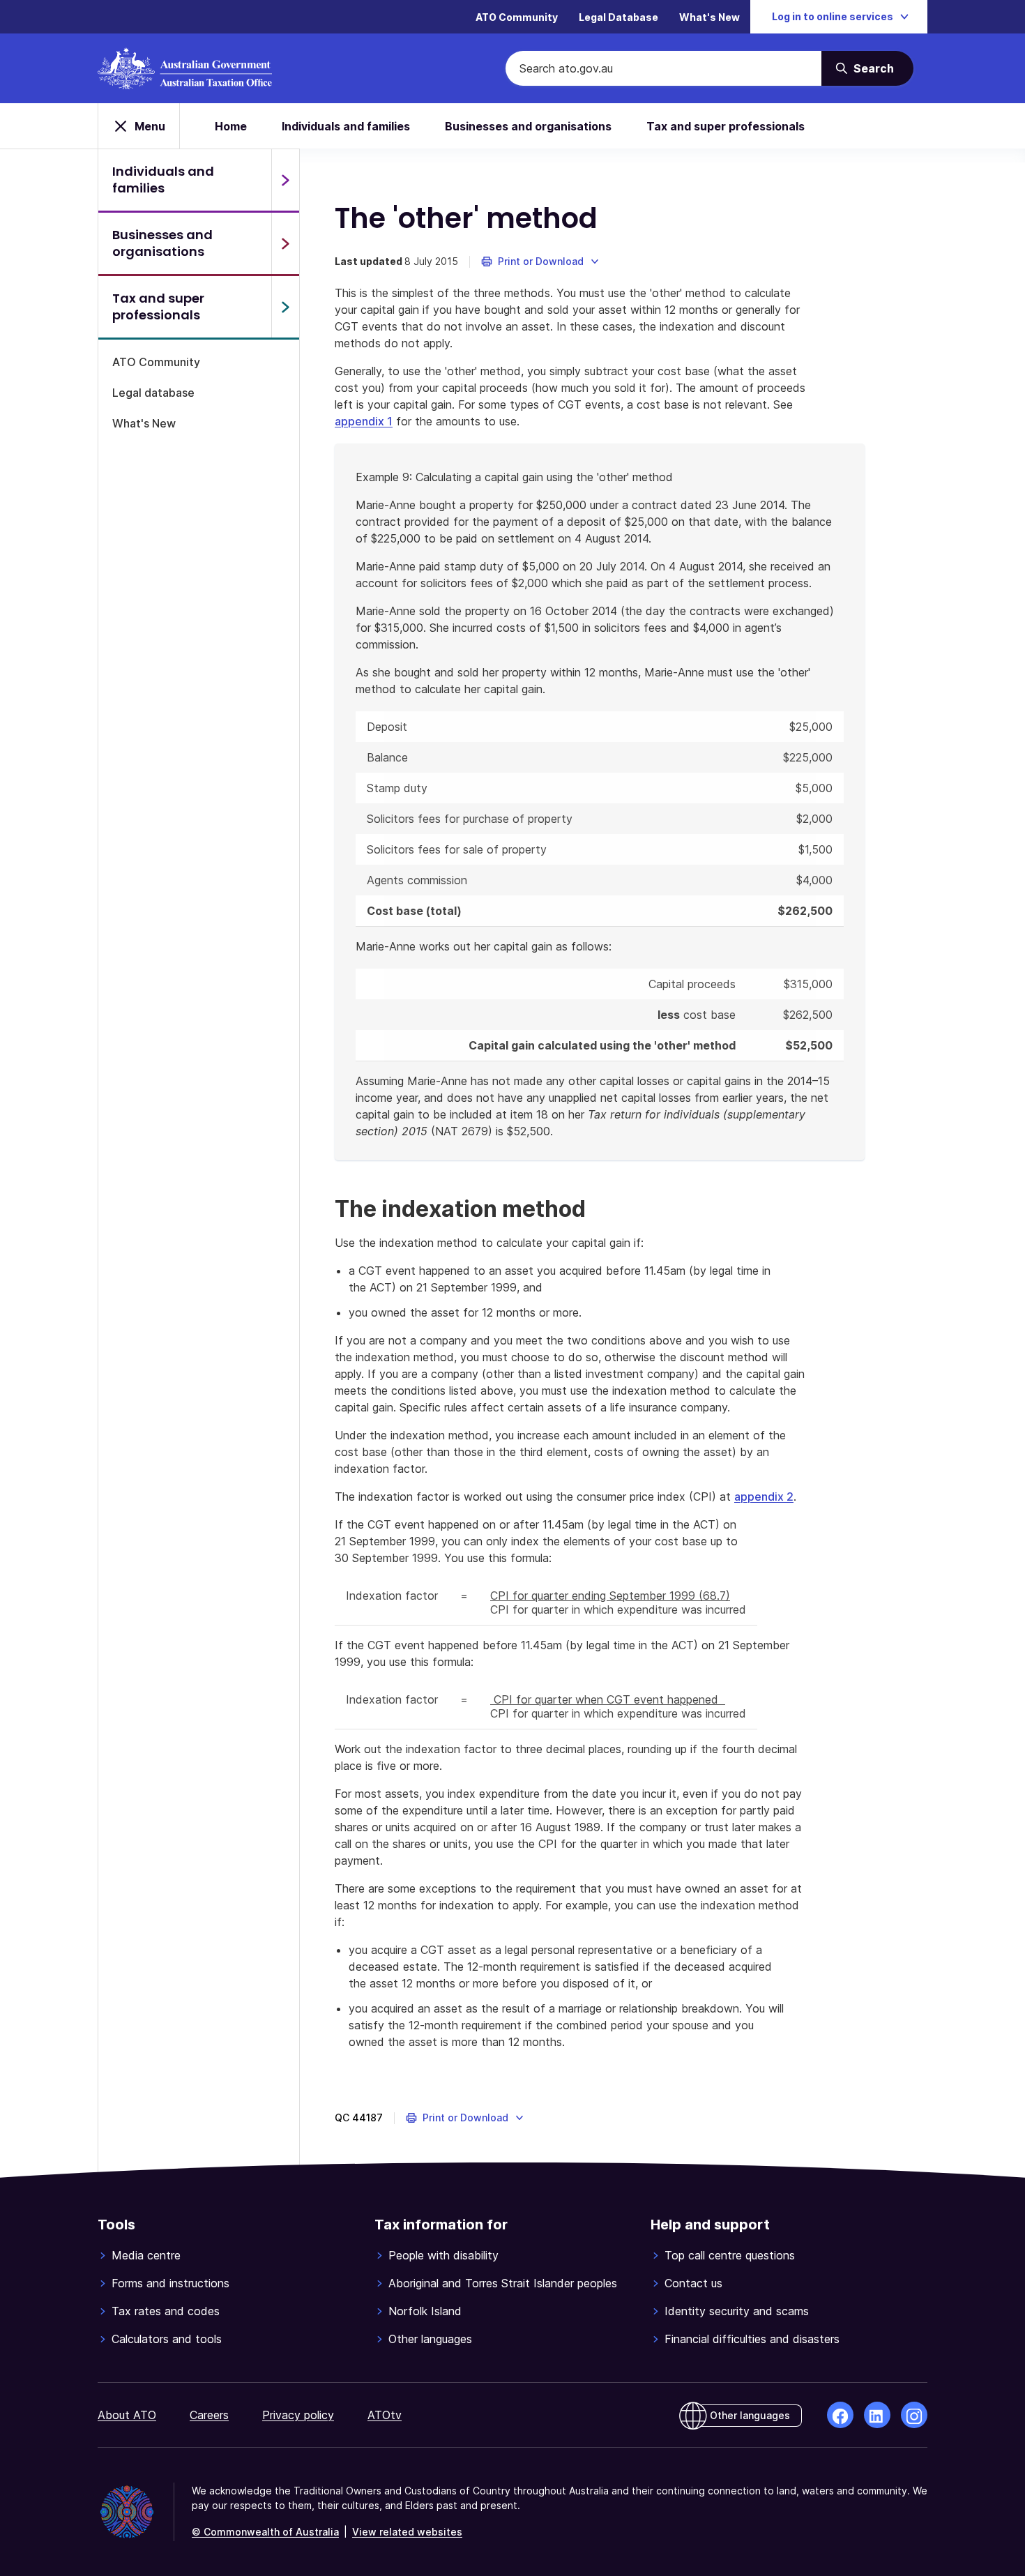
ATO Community (517, 17)
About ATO (127, 2415)
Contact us (693, 2283)
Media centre (146, 2255)
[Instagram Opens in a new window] (914, 2415)
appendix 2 (764, 1497)
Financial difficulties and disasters (752, 2339)
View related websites (407, 2532)
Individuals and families (346, 126)
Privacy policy (298, 2415)
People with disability (443, 2255)
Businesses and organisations (528, 126)
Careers (209, 2415)
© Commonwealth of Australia (265, 2532)
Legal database (153, 393)
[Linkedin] (877, 2415)
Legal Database (618, 17)
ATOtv (385, 2415)
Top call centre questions (730, 2255)
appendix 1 (364, 421)
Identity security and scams (737, 2311)
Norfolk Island (425, 2311)
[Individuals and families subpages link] (285, 180)
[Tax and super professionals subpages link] (285, 307)
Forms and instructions (170, 2283)
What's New (709, 17)
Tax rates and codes (166, 2311)
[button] (541, 262)
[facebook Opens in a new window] (840, 2415)
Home (231, 126)
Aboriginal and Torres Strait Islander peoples (503, 2283)
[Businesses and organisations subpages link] (285, 243)
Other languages (430, 2339)
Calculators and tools (167, 2339)
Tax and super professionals (726, 126)
